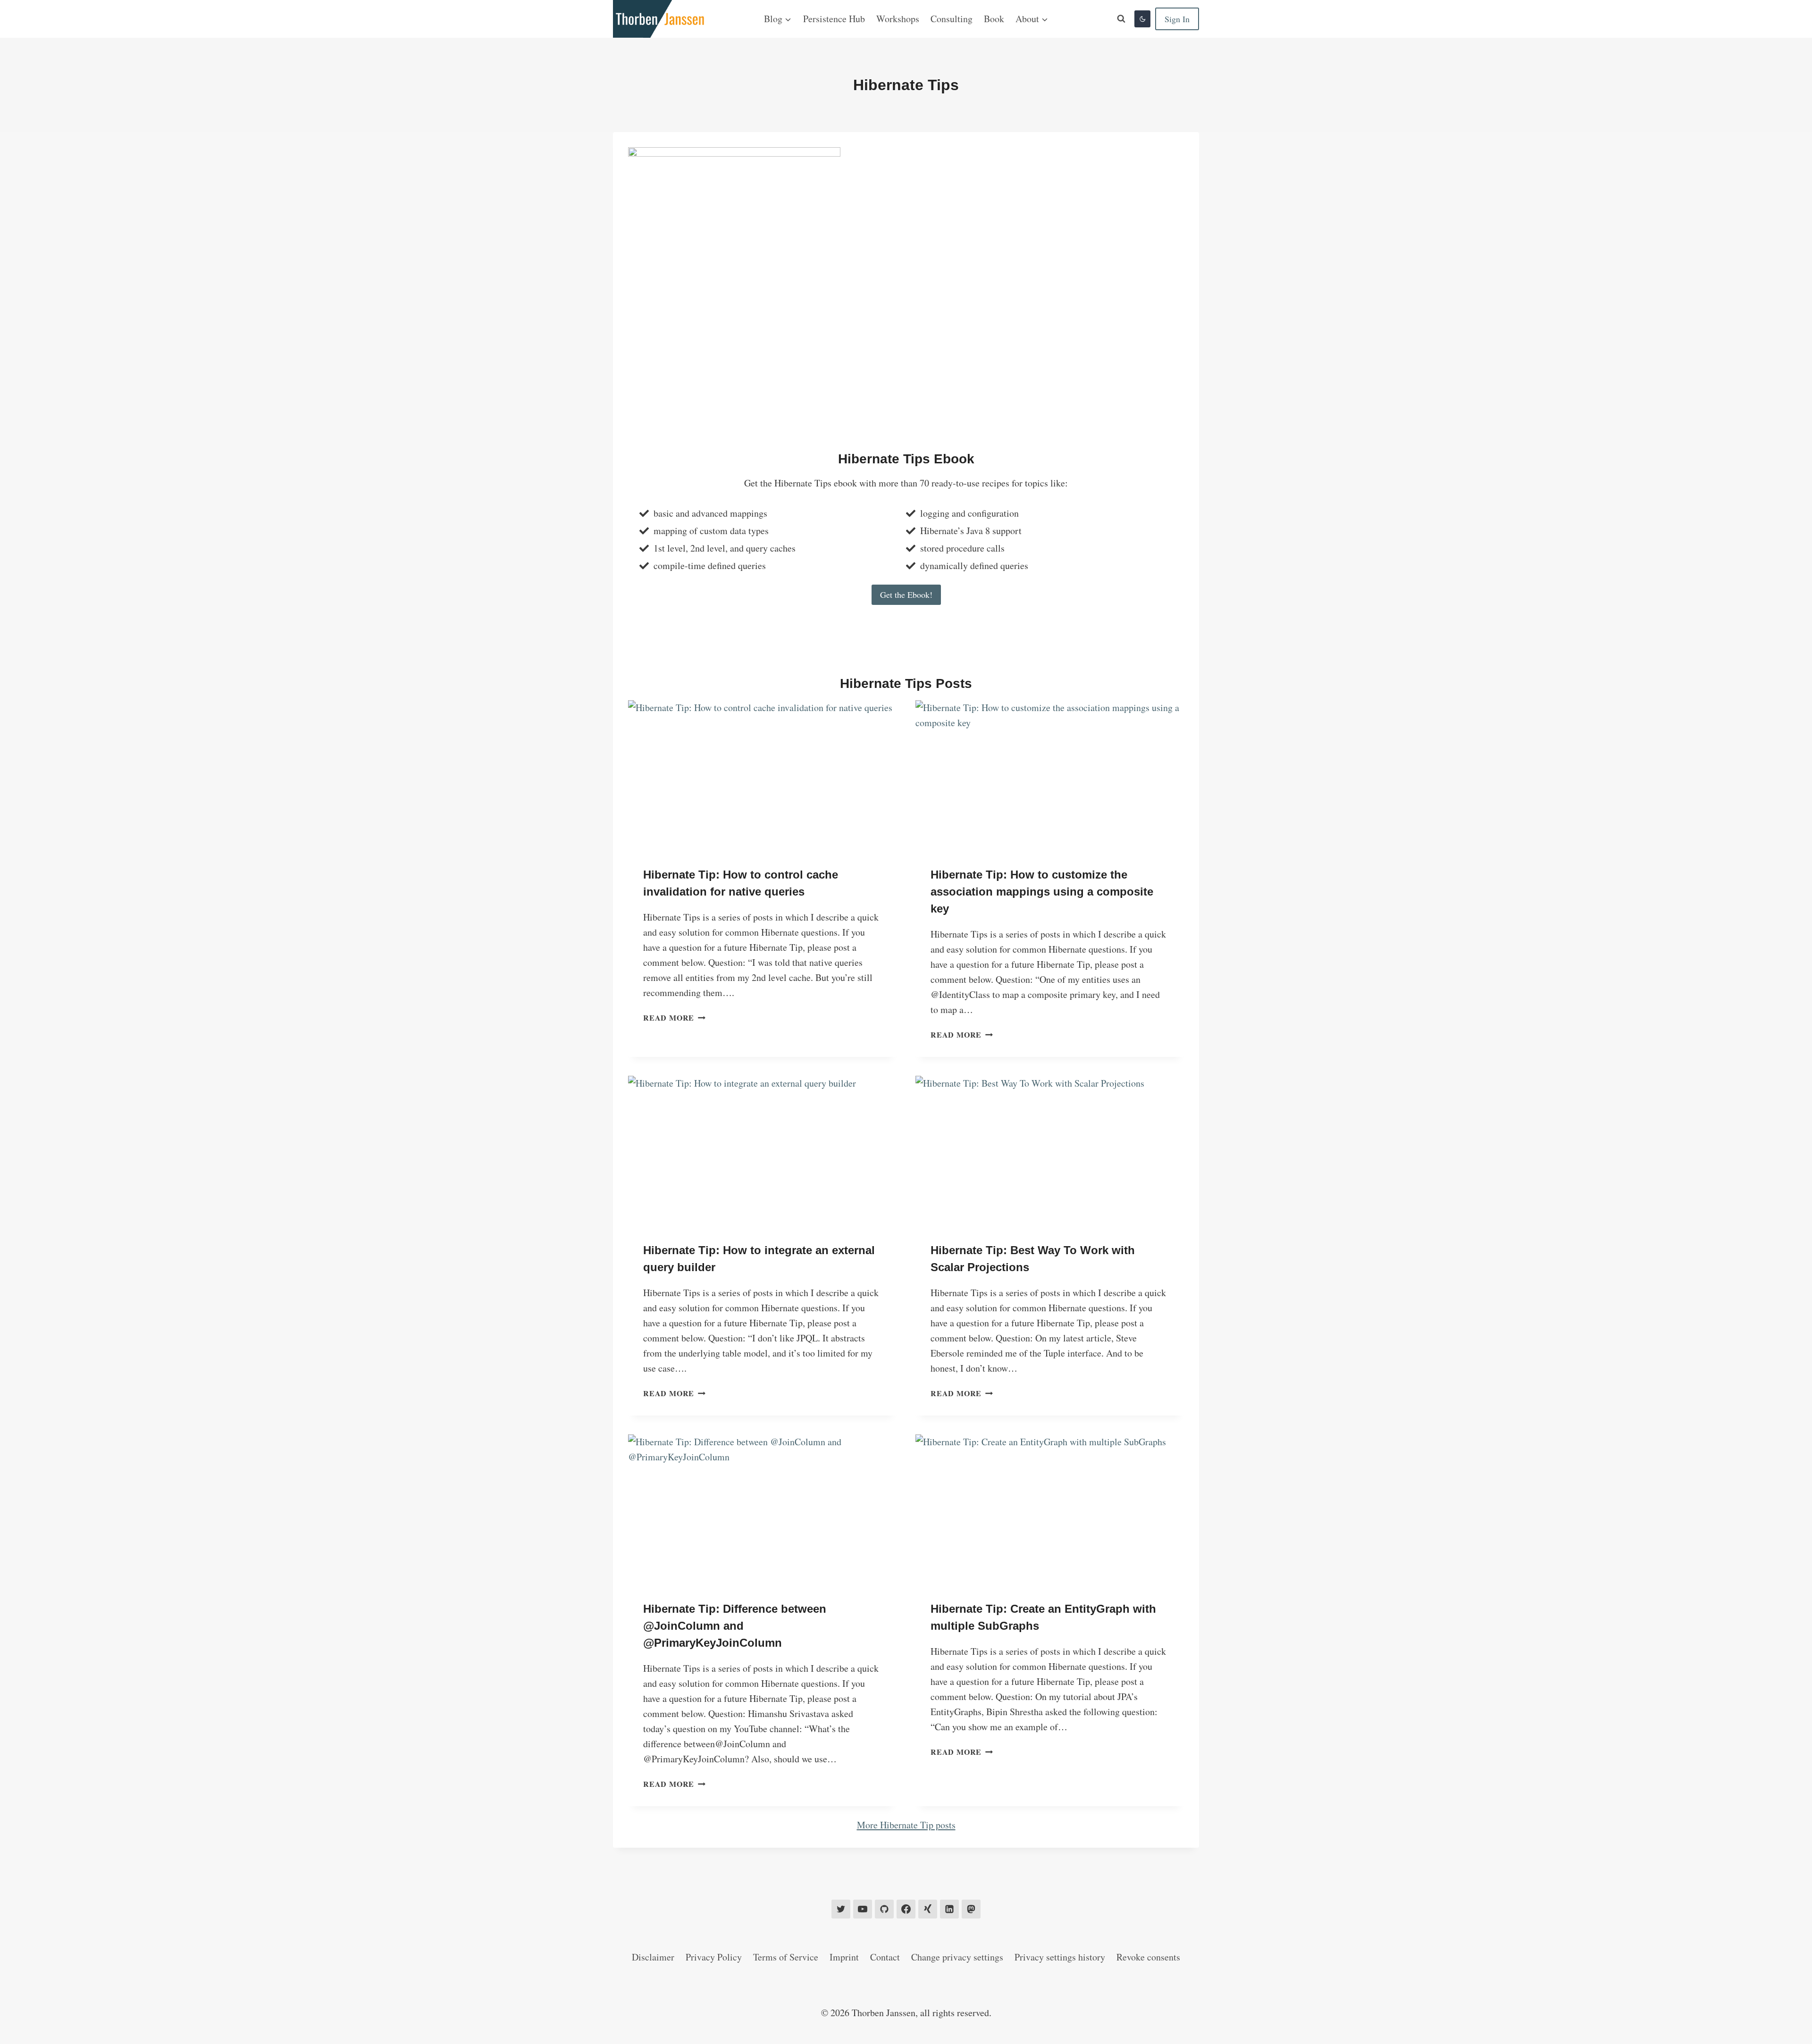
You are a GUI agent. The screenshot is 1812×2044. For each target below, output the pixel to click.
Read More (672, 1018)
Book (994, 19)
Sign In (1177, 19)
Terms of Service (786, 1957)
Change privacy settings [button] (957, 1957)
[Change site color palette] (1142, 19)
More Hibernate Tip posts (906, 1825)
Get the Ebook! (906, 595)
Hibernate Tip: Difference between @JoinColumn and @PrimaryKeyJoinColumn (735, 1626)
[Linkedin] (949, 1909)
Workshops (898, 19)
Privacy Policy (714, 1957)
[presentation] (762, 776)
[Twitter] (841, 1909)
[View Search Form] (1121, 19)
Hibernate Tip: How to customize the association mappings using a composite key (1042, 892)
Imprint (844, 1957)
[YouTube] (863, 1909)
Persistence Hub (834, 19)
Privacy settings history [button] (1060, 1957)
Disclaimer (653, 1957)
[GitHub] (884, 1909)
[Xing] (928, 1909)
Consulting (952, 19)
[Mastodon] (971, 1909)
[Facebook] (906, 1909)
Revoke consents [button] (1148, 1957)
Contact (885, 1957)
